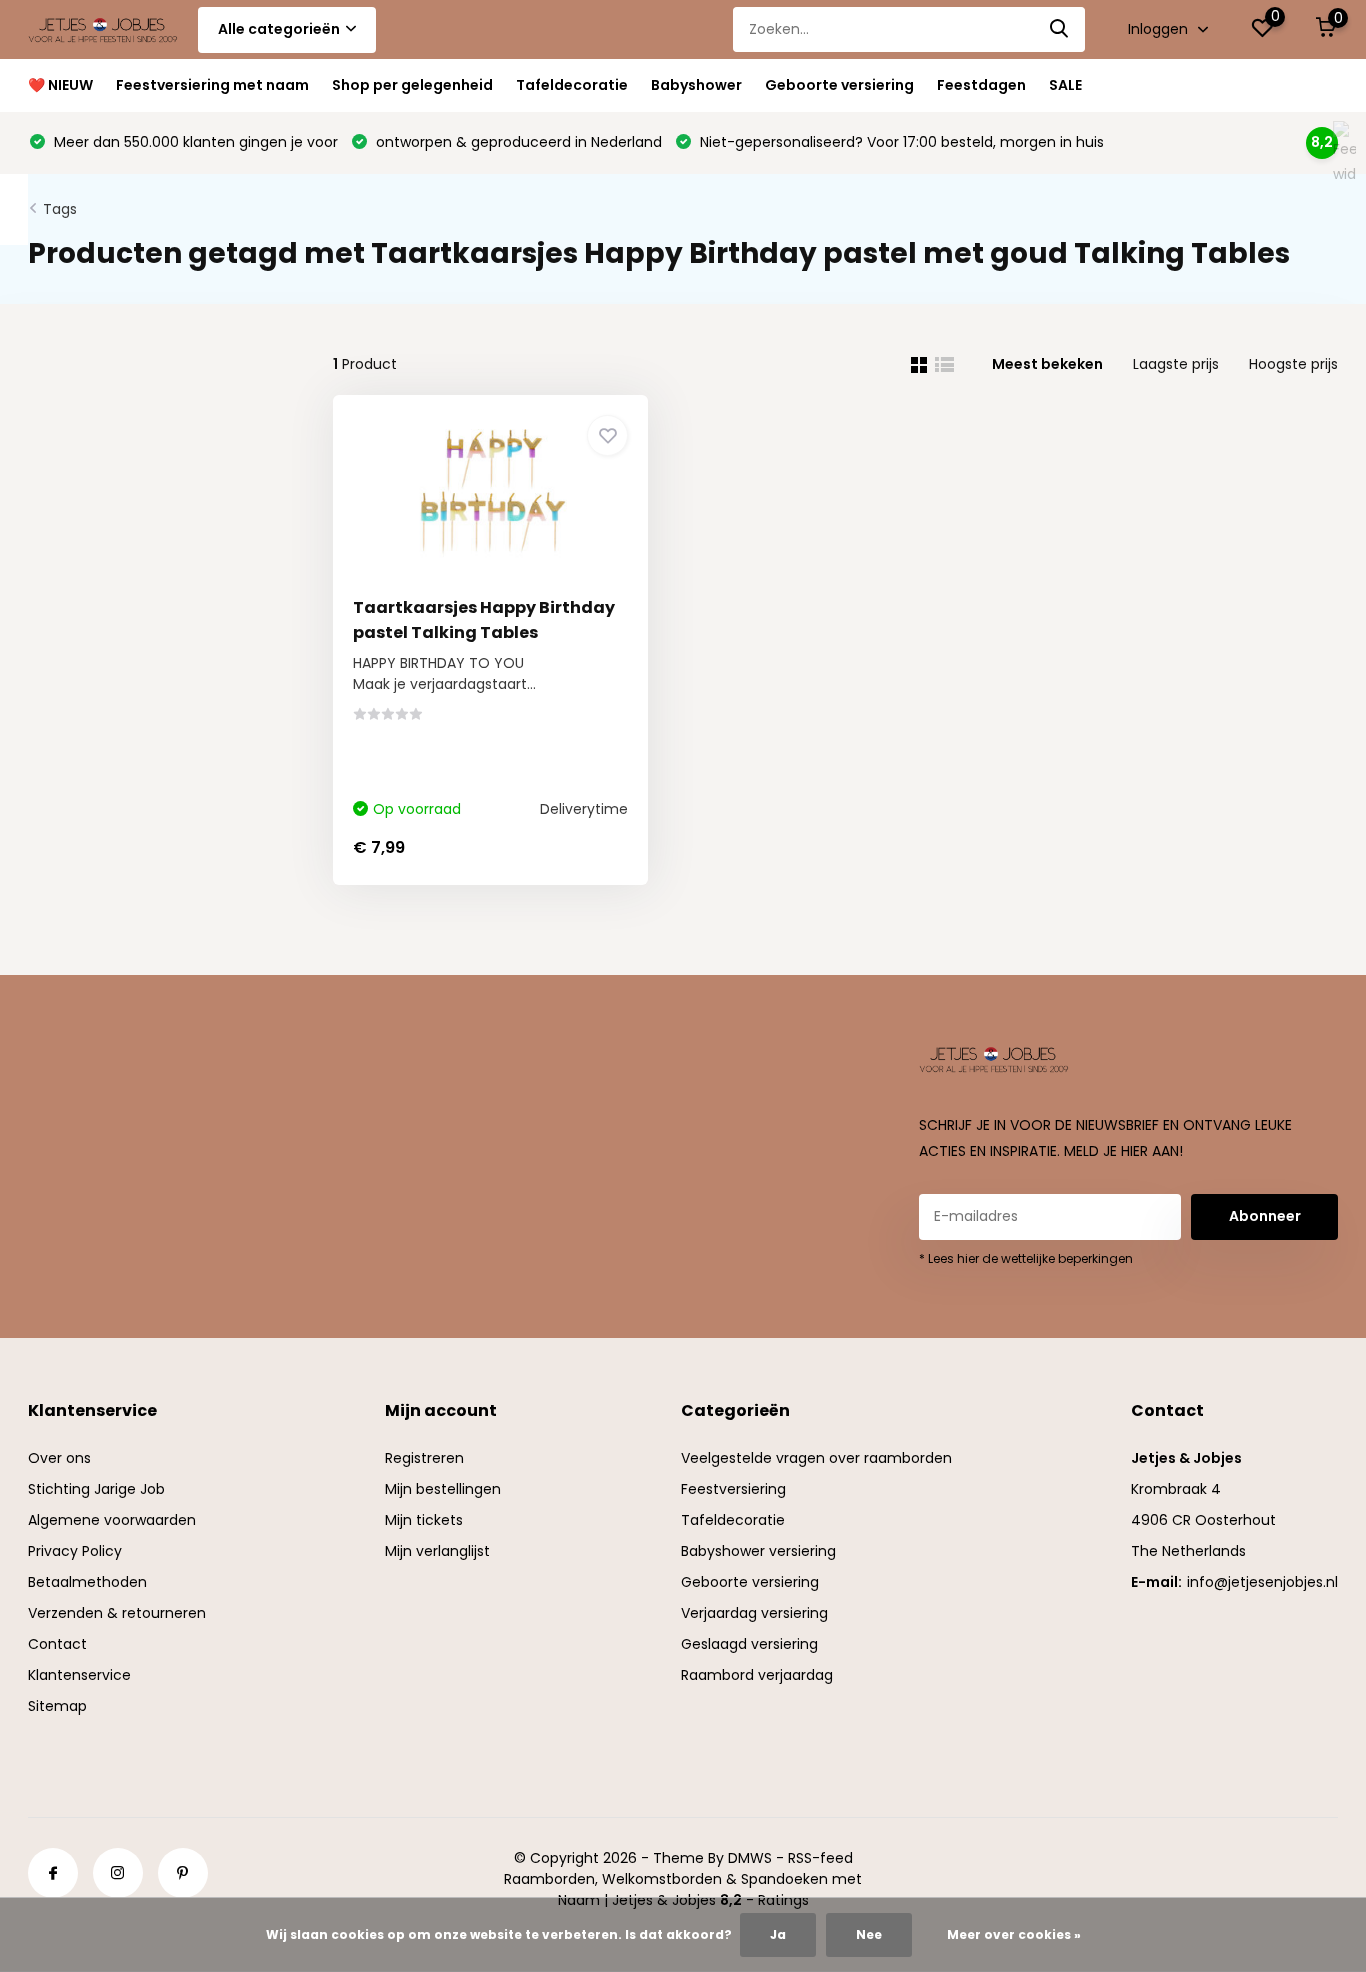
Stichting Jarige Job (96, 1489)
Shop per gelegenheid (412, 85)
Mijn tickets (424, 1520)
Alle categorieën (279, 29)
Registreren (424, 1458)
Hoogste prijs (1293, 364)
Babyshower (696, 85)
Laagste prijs (1176, 364)
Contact (57, 1644)
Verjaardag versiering (754, 1613)
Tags (60, 209)
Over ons (59, 1458)
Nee (869, 1934)
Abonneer (1265, 1216)
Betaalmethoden (87, 1582)
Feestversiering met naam (212, 85)
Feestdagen (981, 85)
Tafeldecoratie (572, 85)
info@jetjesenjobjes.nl (1262, 1582)
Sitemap (57, 1706)
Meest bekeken (1047, 364)
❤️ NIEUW (60, 85)
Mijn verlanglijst (437, 1551)
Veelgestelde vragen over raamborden (816, 1458)
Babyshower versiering (758, 1551)
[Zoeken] (1060, 29)
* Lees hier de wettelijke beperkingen (1026, 1258)
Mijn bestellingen (443, 1489)
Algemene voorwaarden (112, 1520)
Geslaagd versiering (749, 1644)
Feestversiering (733, 1489)
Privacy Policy (75, 1551)
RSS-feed (820, 1858)
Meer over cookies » (1014, 1934)
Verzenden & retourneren (117, 1613)
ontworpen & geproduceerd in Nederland (517, 142)
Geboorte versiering (839, 85)
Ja (778, 1934)
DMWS (750, 1858)
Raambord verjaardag (757, 1675)
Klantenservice (79, 1675)
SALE (1065, 85)
